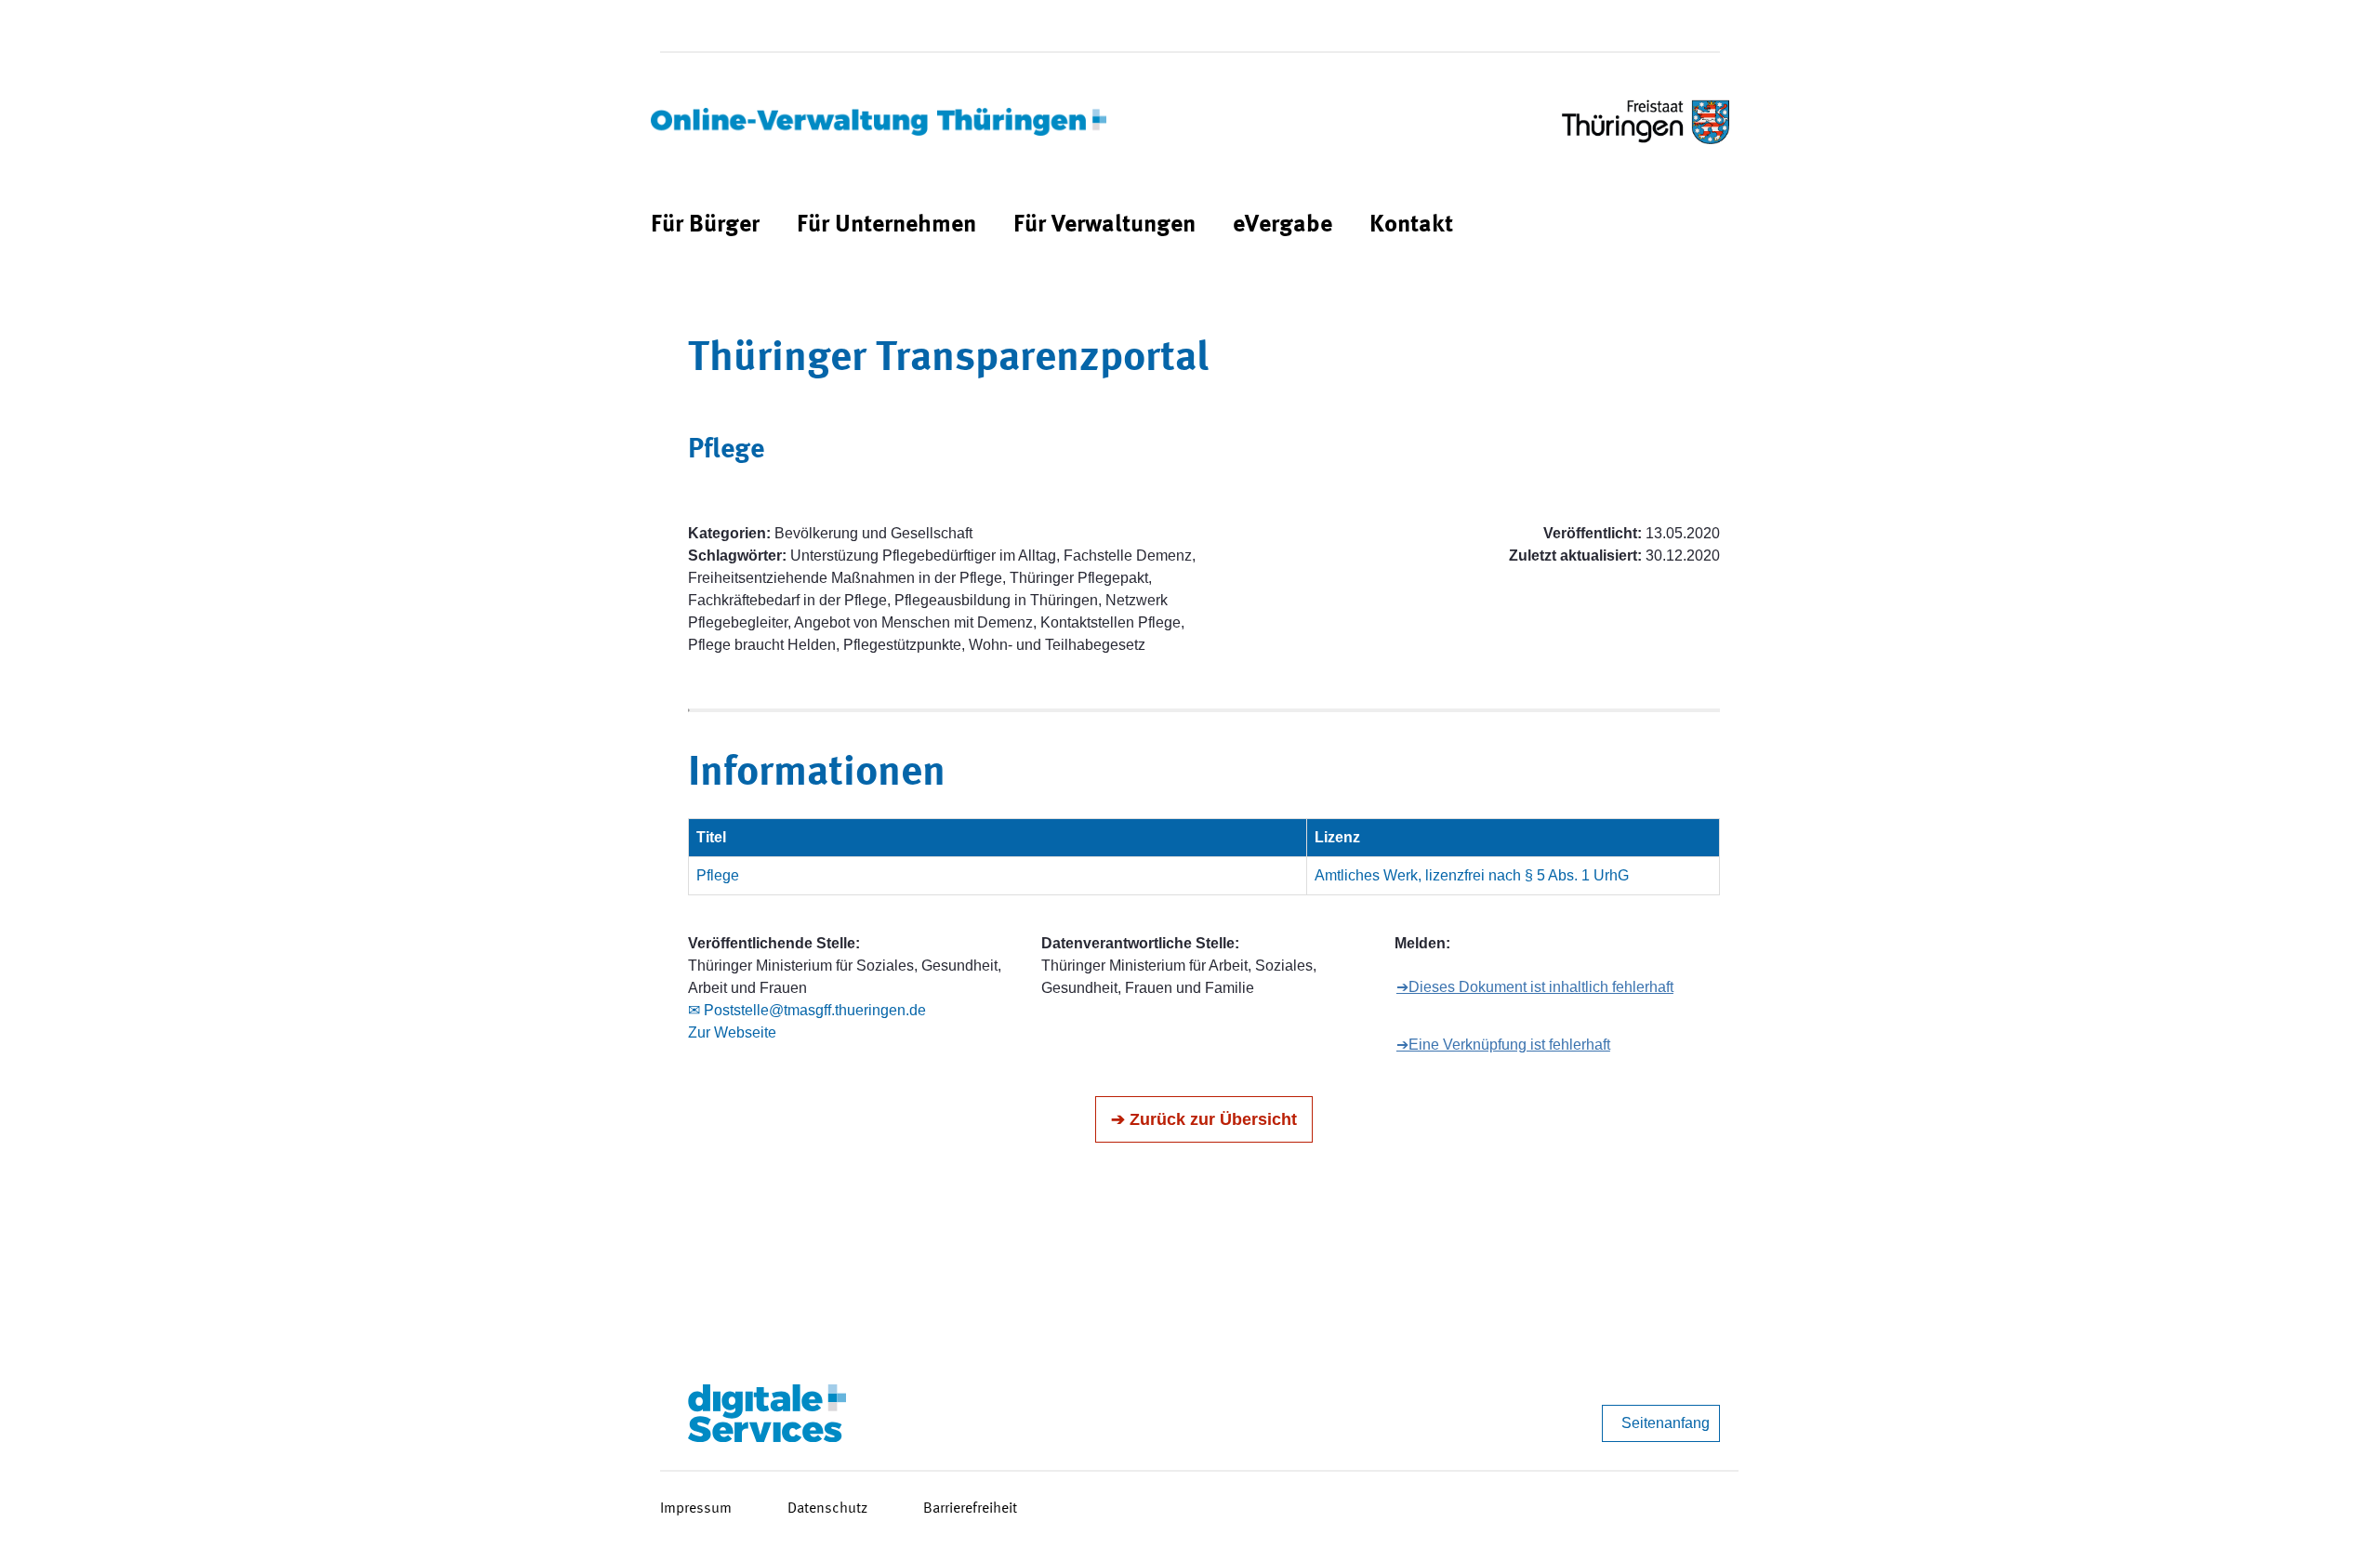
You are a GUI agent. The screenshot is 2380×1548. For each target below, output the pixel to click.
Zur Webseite (732, 1032)
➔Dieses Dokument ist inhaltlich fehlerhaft (1535, 987)
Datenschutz (827, 1509)
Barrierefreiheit (970, 1509)
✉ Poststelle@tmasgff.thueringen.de (807, 1010)
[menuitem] (705, 225)
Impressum (696, 1509)
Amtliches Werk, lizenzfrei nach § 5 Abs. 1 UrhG (1472, 875)
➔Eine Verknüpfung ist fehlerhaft (1503, 1045)
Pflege (718, 875)
